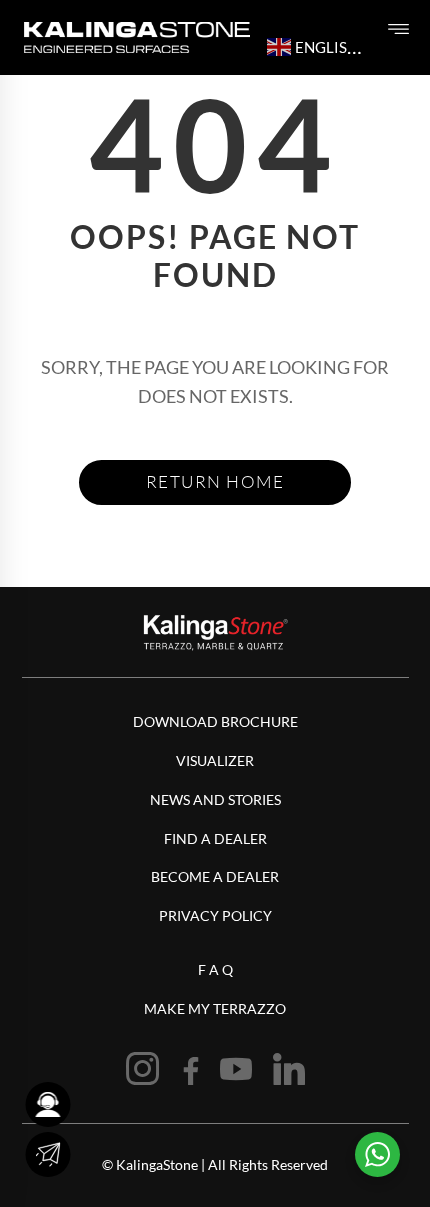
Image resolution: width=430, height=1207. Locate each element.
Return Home (215, 481)
